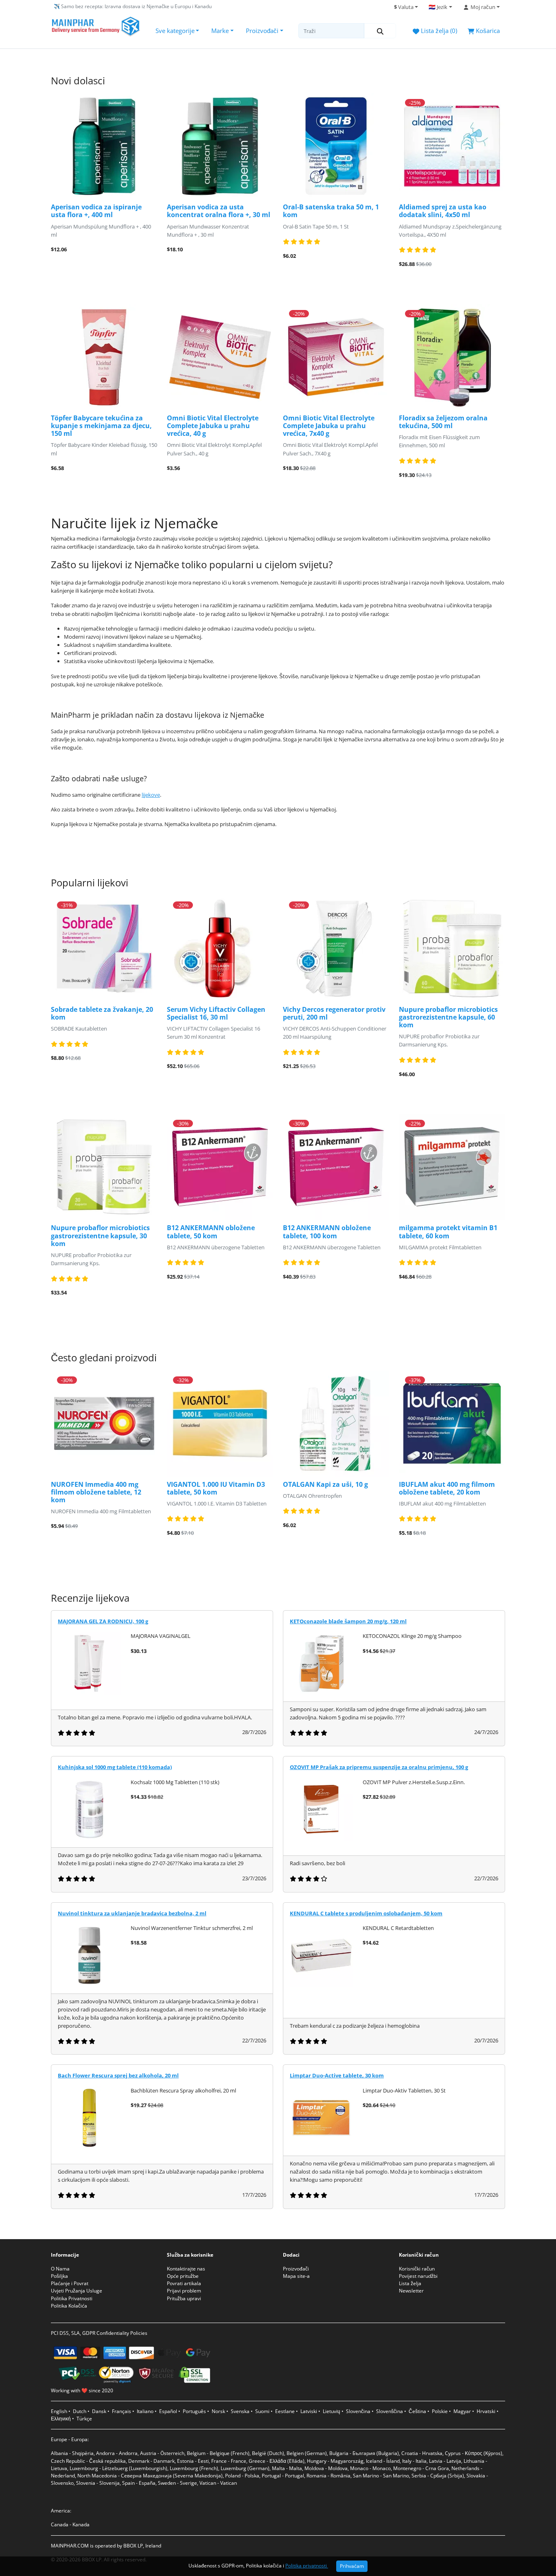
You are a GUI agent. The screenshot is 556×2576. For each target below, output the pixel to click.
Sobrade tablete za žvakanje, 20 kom (102, 1013)
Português (194, 2411)
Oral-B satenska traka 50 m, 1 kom (331, 211)
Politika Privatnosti (72, 2298)
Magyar (462, 2411)
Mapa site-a (296, 2276)
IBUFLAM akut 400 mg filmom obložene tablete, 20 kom (447, 1488)
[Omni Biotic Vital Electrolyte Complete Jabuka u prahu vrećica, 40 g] (220, 357)
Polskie (440, 2411)
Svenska (240, 2411)
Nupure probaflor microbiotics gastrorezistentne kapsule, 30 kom (100, 1235)
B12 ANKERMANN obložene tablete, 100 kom (327, 1232)
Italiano (145, 2411)
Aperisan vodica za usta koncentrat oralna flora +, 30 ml (219, 211)
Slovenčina (358, 2411)
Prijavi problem (184, 2291)
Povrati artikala (184, 2283)
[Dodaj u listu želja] (119, 266)
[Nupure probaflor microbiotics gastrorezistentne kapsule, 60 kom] (452, 948)
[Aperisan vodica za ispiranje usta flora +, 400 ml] (104, 146)
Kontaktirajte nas (186, 2269)
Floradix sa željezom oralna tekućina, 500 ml (443, 422)
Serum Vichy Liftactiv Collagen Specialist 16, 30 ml (216, 1013)
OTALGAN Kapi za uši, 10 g (325, 1484)
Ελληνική (61, 2419)
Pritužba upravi (184, 2298)
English (59, 2411)
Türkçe (84, 2419)
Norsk (218, 2411)
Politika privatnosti (307, 2565)
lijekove (151, 795)
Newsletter (411, 2291)
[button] (481, 7)
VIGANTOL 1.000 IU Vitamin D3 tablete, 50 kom (216, 1488)
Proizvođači (262, 31)
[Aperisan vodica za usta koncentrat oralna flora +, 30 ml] (220, 146)
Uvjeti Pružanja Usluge (77, 2291)
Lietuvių (332, 2411)
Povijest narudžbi (418, 2276)
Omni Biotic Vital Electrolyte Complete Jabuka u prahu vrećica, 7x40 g (329, 426)
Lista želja (410, 2283)
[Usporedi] (144, 266)
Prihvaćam (352, 2566)
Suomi (262, 2411)
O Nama (60, 2269)
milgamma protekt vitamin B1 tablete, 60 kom (448, 1232)
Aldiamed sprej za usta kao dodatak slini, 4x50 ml (443, 211)
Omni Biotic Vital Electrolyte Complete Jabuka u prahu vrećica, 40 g (213, 426)
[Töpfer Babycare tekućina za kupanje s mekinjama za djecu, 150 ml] (104, 357)
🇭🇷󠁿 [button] (438, 7)
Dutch (80, 2411)
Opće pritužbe (183, 2276)
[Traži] (380, 31)
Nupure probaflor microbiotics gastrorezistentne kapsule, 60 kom (448, 1017)
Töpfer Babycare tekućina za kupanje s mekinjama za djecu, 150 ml (101, 426)
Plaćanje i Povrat (70, 2283)
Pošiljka (59, 2276)
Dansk (99, 2411)
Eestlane (285, 2411)
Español (168, 2411)
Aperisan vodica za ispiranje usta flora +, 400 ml (96, 211)
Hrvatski (486, 2411)
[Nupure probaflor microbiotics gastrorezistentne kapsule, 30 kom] (104, 1167)
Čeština (417, 2411)
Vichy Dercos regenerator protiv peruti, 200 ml (334, 1013)
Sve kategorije (175, 31)
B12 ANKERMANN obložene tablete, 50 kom (211, 1232)
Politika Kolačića (69, 2306)
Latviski (309, 2411)
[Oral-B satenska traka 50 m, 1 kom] (336, 146)
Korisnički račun (417, 2269)
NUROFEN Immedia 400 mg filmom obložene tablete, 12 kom (96, 1492)
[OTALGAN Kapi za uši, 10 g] (336, 1423)
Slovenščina (390, 2411)
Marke (220, 31)
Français (121, 2411)
